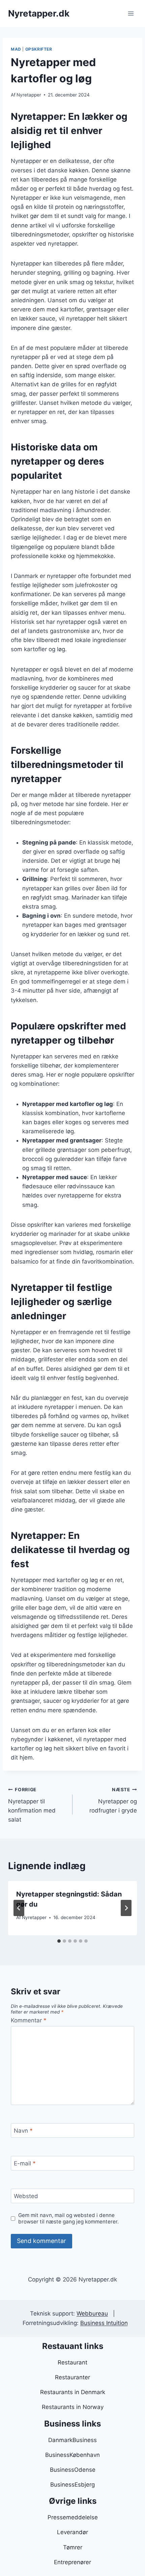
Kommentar (29, 2020)
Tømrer (73, 2547)
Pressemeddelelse (73, 2517)
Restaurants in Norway (73, 2407)
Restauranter (72, 2377)
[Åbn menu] (131, 13)
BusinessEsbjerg (72, 2485)
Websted (26, 2196)
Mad (16, 49)
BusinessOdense (73, 2470)
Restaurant (72, 2362)
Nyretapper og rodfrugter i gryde (113, 1800)
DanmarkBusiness (72, 2440)
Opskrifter (39, 49)
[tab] (59, 1941)
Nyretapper (29, 95)
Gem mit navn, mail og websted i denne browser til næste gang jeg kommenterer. (68, 2219)
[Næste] (126, 1908)
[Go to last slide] (19, 1908)
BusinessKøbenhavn (72, 2455)
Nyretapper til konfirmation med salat (32, 1805)
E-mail (25, 2163)
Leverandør (72, 2532)
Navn (23, 2131)
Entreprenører (72, 2562)
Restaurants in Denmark (73, 2392)
